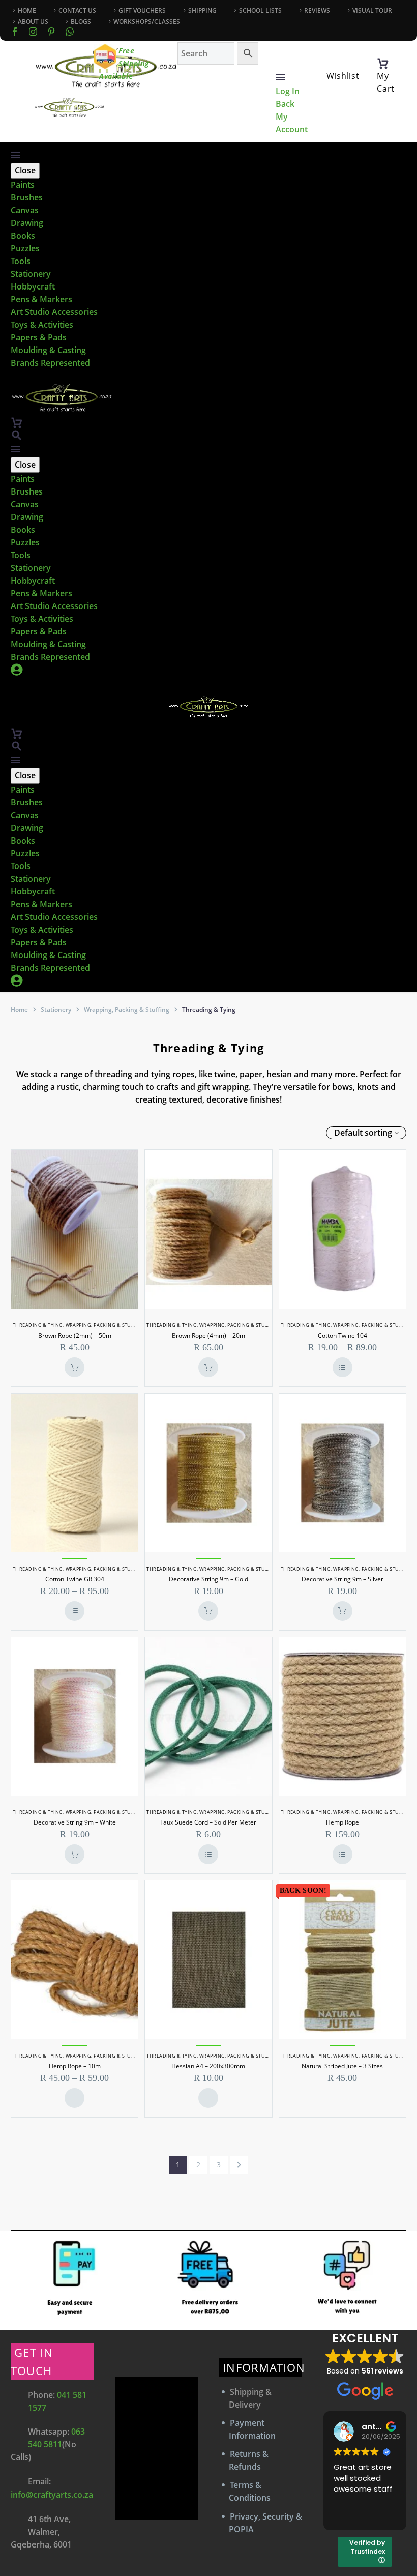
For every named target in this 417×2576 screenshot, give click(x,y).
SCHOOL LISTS (260, 10)
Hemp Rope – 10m (75, 2066)
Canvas (25, 210)
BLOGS (81, 22)
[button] (17, 435)
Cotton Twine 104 (342, 1335)
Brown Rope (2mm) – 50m (75, 1335)
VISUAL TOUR (372, 10)
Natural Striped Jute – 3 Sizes (342, 2066)
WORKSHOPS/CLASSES (147, 22)
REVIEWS (317, 10)
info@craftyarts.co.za (52, 2495)
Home (19, 1010)
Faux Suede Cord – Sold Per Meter (208, 1822)
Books (23, 236)
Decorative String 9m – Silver (342, 1579)
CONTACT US (77, 10)
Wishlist (343, 76)
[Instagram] (33, 32)
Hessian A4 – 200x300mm (208, 2066)
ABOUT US (33, 22)
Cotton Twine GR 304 (75, 1579)
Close (25, 170)
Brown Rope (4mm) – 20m (208, 1335)
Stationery (31, 274)
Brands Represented (50, 363)
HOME (27, 10)
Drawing (27, 223)
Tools (21, 261)
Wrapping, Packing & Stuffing (127, 1010)
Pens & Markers (41, 299)
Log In (288, 91)
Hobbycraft (33, 286)
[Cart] (383, 64)
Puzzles (25, 248)
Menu (280, 77)
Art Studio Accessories (54, 312)
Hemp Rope (342, 1822)
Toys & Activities (42, 325)
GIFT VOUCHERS (142, 10)
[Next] (239, 2165)
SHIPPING (202, 10)
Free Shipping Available (124, 63)
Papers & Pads (39, 337)
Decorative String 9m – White (75, 1822)
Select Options (342, 1367)
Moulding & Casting (48, 350)
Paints (23, 185)
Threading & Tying (38, 1325)
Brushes (27, 197)
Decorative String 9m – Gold (208, 1579)
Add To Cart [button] (75, 1367)
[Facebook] (15, 32)
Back (285, 104)
